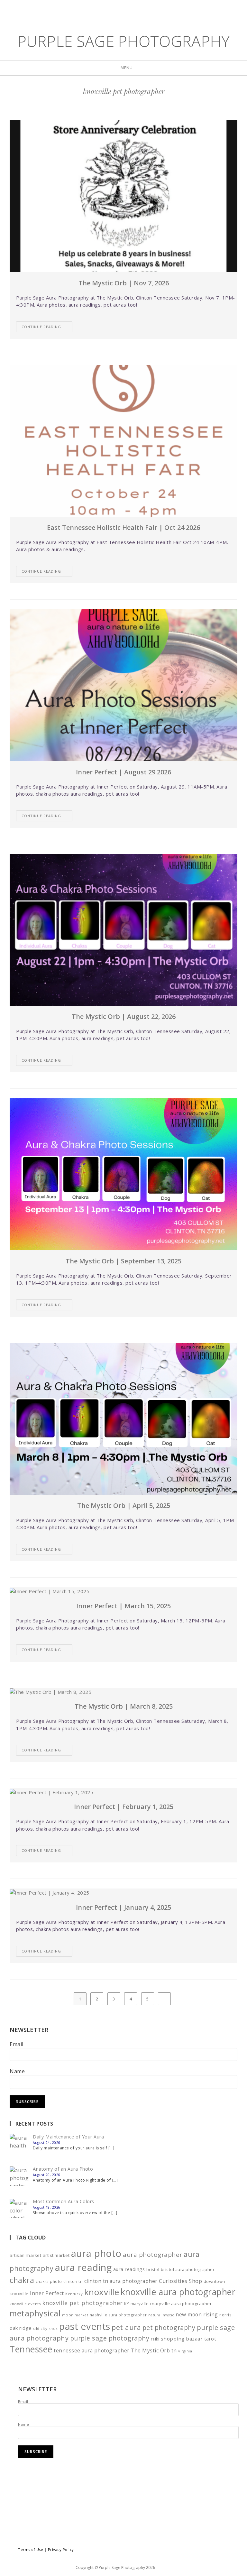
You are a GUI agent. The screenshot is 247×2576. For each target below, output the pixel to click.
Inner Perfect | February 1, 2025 (124, 1807)
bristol (153, 2270)
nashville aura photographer (118, 2315)
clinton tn (73, 2281)
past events (85, 2326)
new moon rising (197, 2314)
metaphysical (35, 2313)
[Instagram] (135, 10)
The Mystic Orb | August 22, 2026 (124, 1016)
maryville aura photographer (181, 2304)
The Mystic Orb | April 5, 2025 (124, 1505)
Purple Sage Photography (124, 41)
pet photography (169, 2327)
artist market (56, 2255)
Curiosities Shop (180, 2281)
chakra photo (49, 2281)
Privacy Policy (61, 2549)
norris (225, 2315)
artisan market (25, 2255)
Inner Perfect (47, 2293)
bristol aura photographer (188, 2269)
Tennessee (31, 2349)
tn (174, 2350)
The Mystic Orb (150, 2350)
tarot (210, 2339)
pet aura (126, 2327)
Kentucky (74, 2294)
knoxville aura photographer (178, 2292)
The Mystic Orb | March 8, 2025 (124, 1706)
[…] (111, 2148)
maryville (140, 2304)
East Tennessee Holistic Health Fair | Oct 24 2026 (123, 527)
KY (127, 2304)
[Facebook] (114, 10)
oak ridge (21, 2328)
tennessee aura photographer (92, 2350)
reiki (155, 2339)
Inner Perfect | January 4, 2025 (123, 1907)
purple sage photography (110, 2338)
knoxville (102, 2292)
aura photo (96, 2253)
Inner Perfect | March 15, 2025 (123, 1606)
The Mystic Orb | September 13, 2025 (123, 1261)
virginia (185, 2351)
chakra (22, 2280)
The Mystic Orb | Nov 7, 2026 (124, 283)
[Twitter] (104, 10)
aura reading (83, 2267)
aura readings (129, 2269)
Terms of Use (31, 2549)
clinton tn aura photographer (121, 2281)
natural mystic (161, 2315)
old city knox (46, 2328)
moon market (75, 2315)
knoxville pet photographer (82, 2303)
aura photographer (153, 2255)
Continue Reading (41, 327)
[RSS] (144, 10)
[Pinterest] (124, 10)
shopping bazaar (182, 2339)
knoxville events (25, 2304)
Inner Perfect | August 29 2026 (123, 772)
